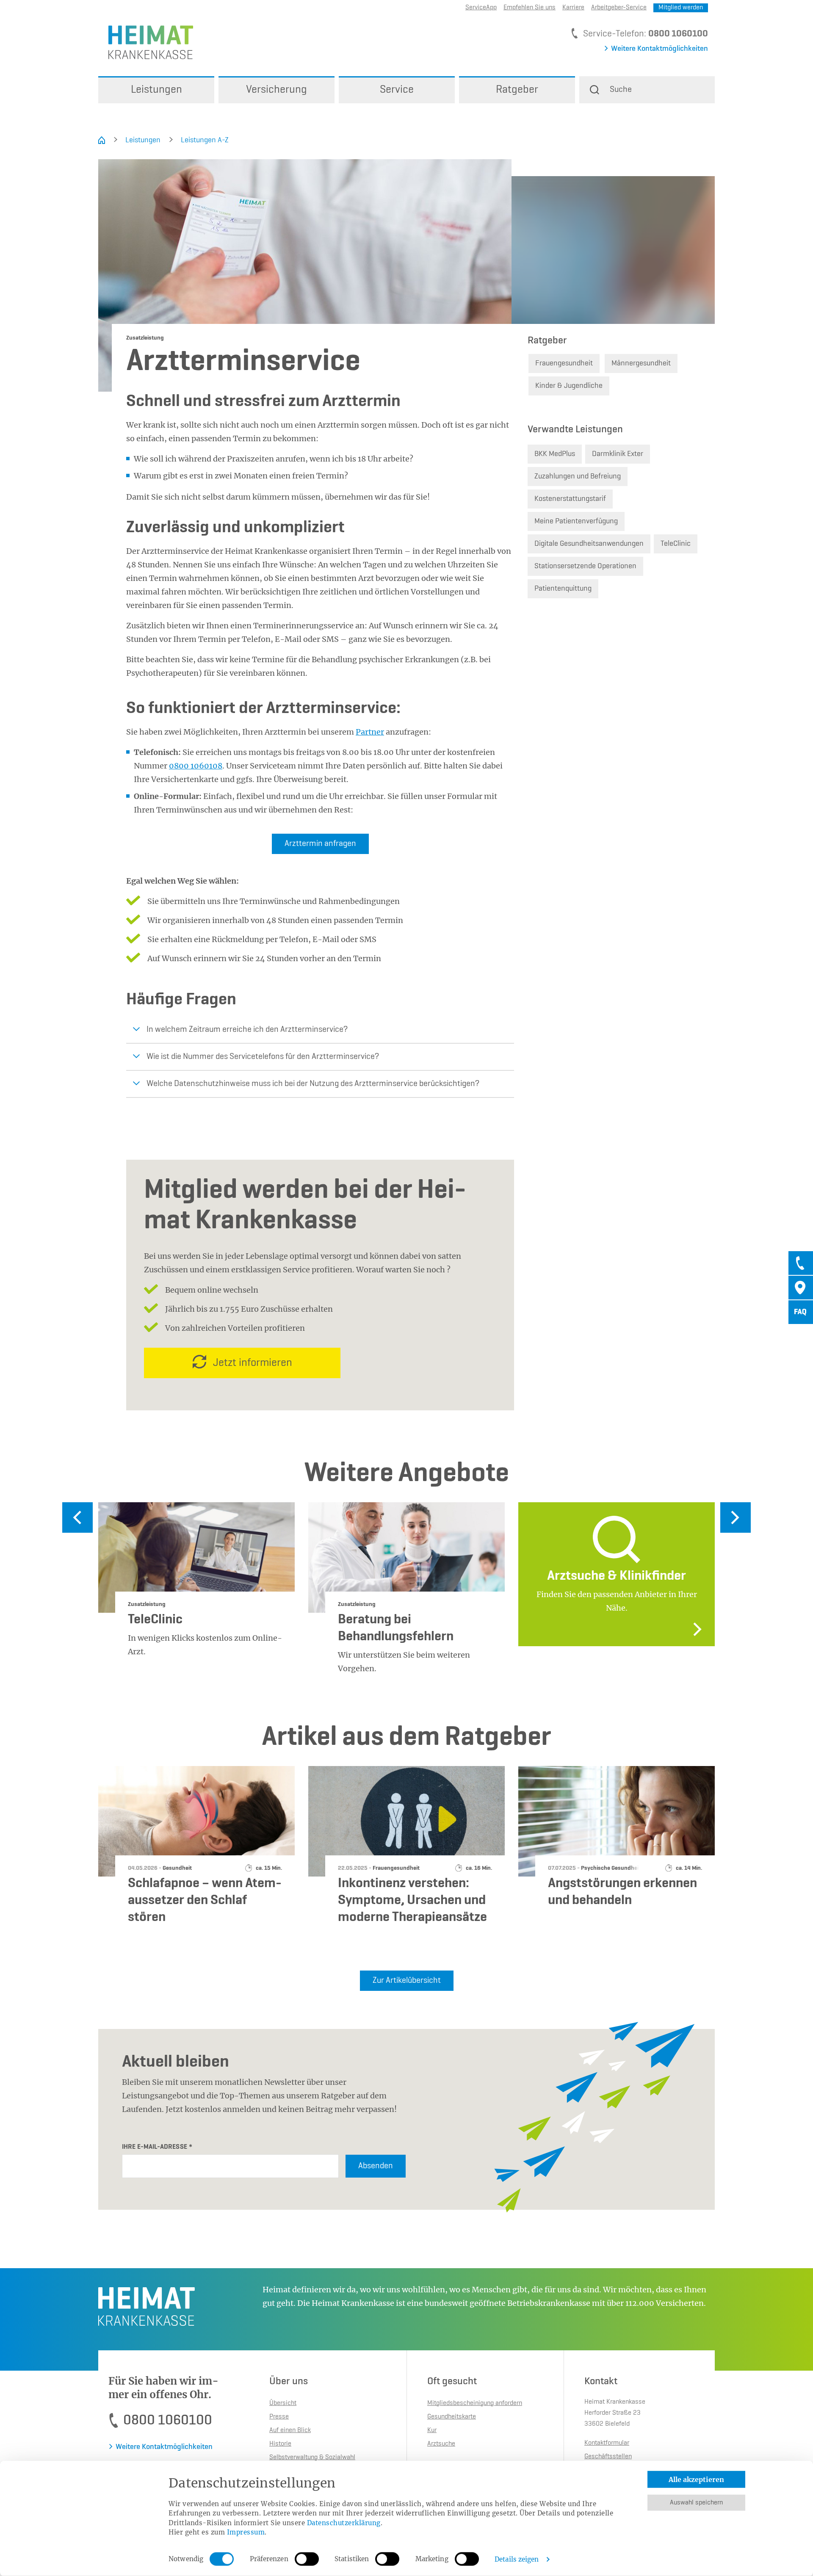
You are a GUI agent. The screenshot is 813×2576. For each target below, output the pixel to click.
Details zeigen (517, 2559)
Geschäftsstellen (608, 2457)
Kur (432, 2430)
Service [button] (397, 90)
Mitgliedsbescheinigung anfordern (475, 2403)
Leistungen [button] (156, 90)
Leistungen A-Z (205, 140)
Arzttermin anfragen (320, 844)
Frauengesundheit (564, 363)
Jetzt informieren (253, 1363)
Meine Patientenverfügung (576, 521)
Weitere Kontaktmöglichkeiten (660, 49)
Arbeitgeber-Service (619, 8)
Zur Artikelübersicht (407, 1981)
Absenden (376, 2166)
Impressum (246, 2532)
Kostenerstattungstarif (570, 499)
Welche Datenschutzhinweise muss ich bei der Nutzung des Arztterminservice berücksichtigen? (313, 1084)
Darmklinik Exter (618, 454)
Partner (370, 732)
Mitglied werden (681, 8)
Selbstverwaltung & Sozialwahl (312, 2457)
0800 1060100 (678, 34)
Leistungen (143, 140)
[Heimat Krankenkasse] (146, 42)
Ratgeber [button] (517, 90)
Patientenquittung (563, 589)
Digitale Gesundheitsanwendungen (589, 544)
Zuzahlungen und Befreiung (578, 476)
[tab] (801, 1263)
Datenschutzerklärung (344, 2522)
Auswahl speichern (696, 2503)
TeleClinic (676, 544)
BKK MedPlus (555, 454)
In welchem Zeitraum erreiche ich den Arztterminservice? (247, 1030)
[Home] (102, 140)
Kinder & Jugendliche (569, 386)
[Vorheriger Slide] (77, 1517)
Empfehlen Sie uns (530, 8)
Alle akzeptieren (696, 2479)
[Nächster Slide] (736, 1517)
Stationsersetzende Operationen (585, 566)
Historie (280, 2444)
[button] (647, 90)
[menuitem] (156, 90)
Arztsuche (441, 2444)
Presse (279, 2417)
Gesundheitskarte (452, 2417)
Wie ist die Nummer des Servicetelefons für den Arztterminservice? (263, 1057)
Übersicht (283, 2403)
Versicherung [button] (277, 90)
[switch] (307, 2559)
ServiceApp (481, 8)
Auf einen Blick (290, 2430)
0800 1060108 (196, 766)
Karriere (573, 8)
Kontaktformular (607, 2443)
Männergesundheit (641, 363)
